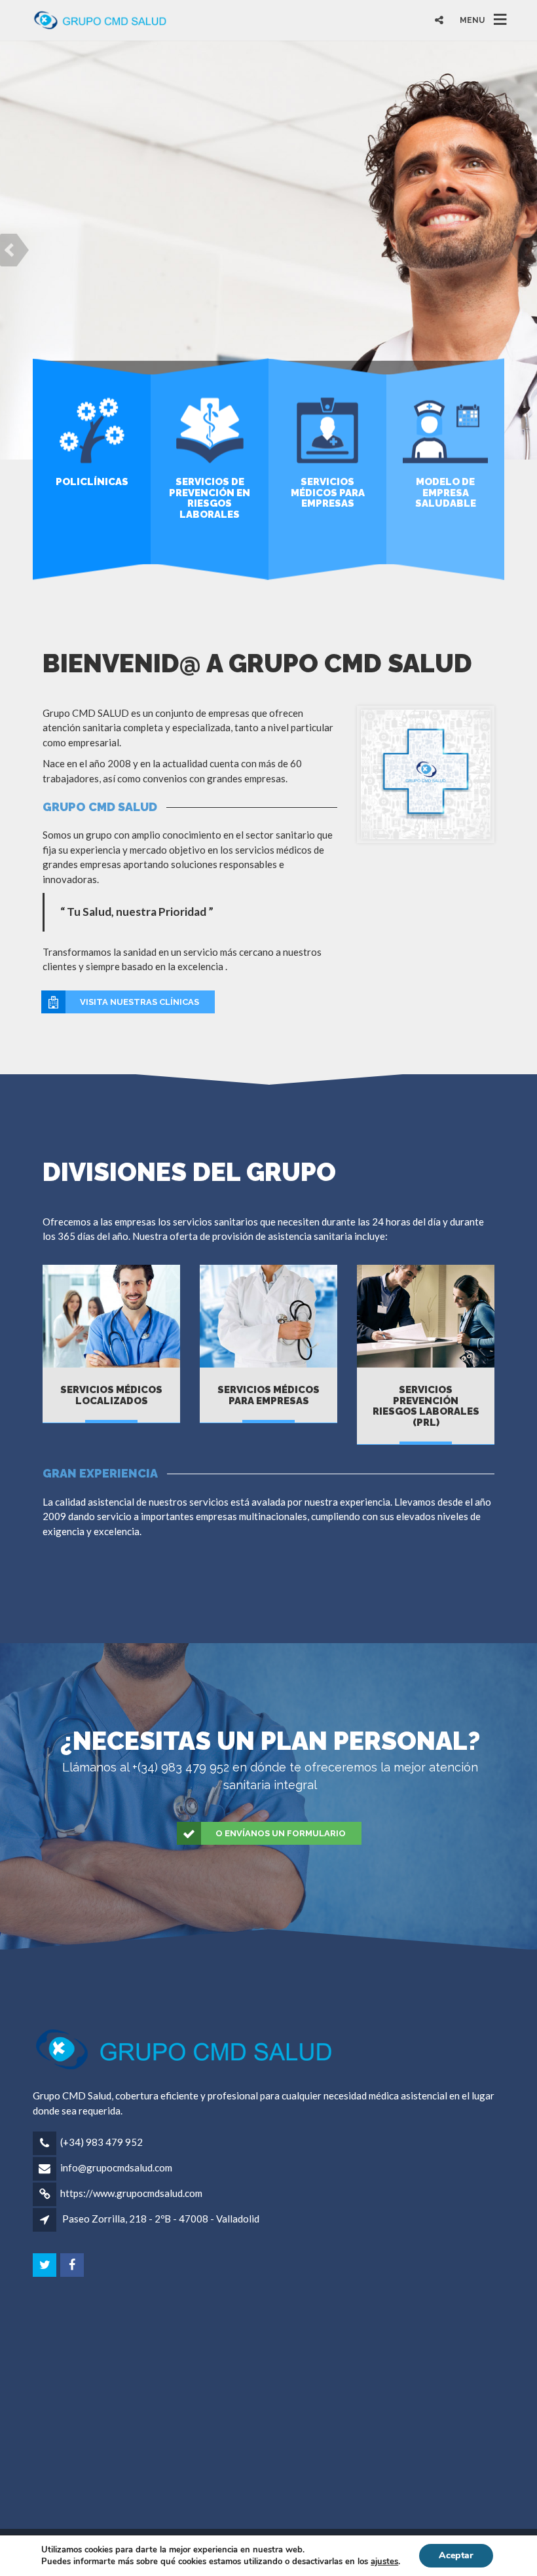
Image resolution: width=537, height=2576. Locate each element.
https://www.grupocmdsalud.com (131, 2193)
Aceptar (456, 2555)
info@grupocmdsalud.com (116, 2168)
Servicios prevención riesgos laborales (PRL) (426, 1406)
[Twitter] (46, 2265)
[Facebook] (73, 2265)
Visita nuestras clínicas (139, 1002)
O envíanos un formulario (281, 1833)
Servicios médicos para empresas (268, 1395)
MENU (472, 20)
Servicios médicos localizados (111, 1395)
